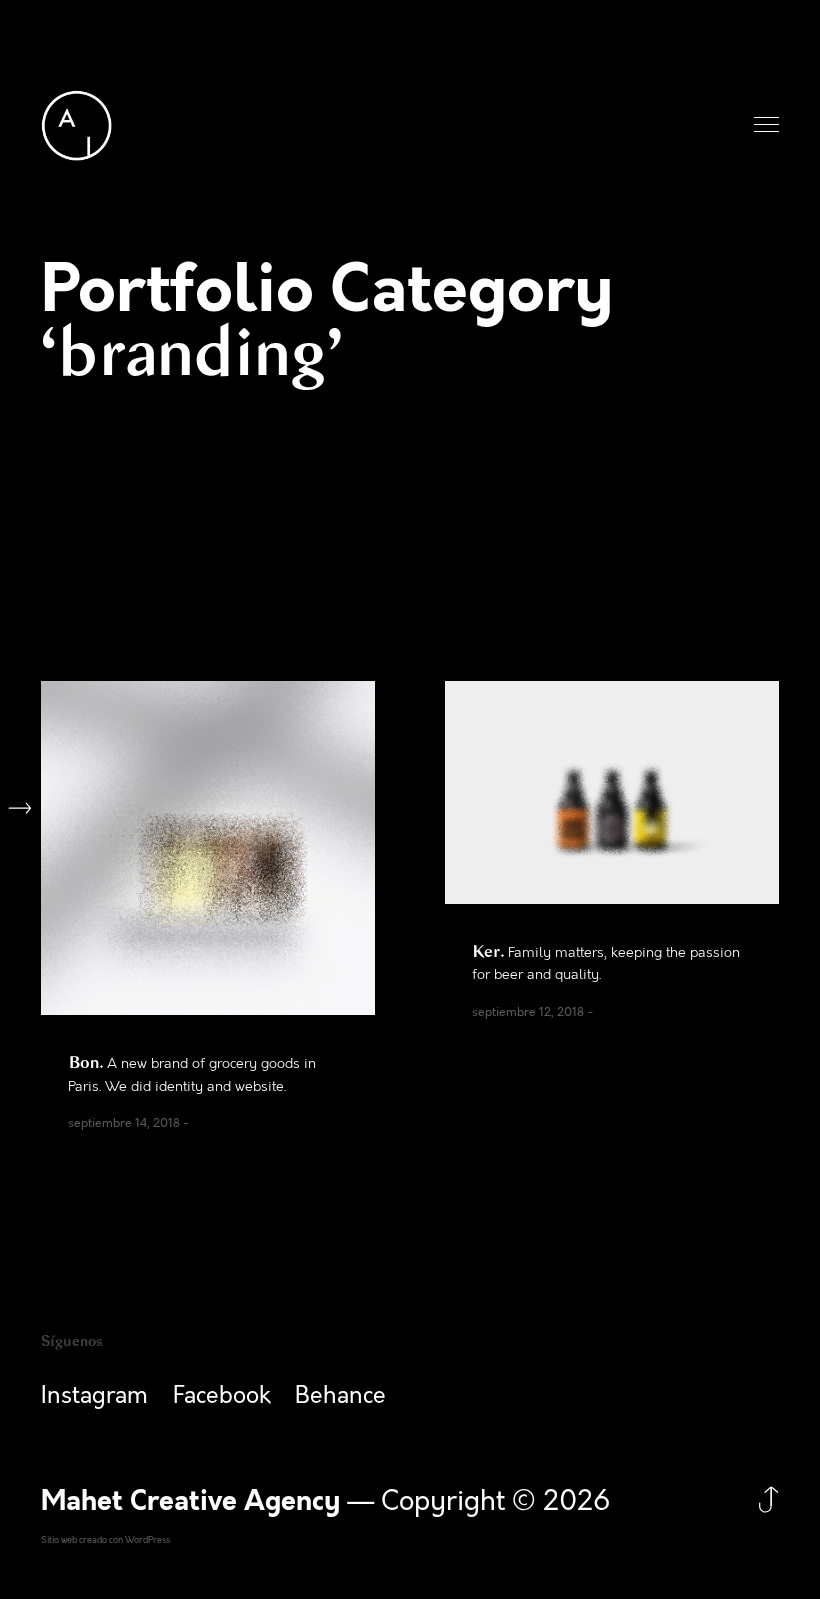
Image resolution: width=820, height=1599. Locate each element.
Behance (340, 1396)
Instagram (94, 1396)
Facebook (222, 1396)
